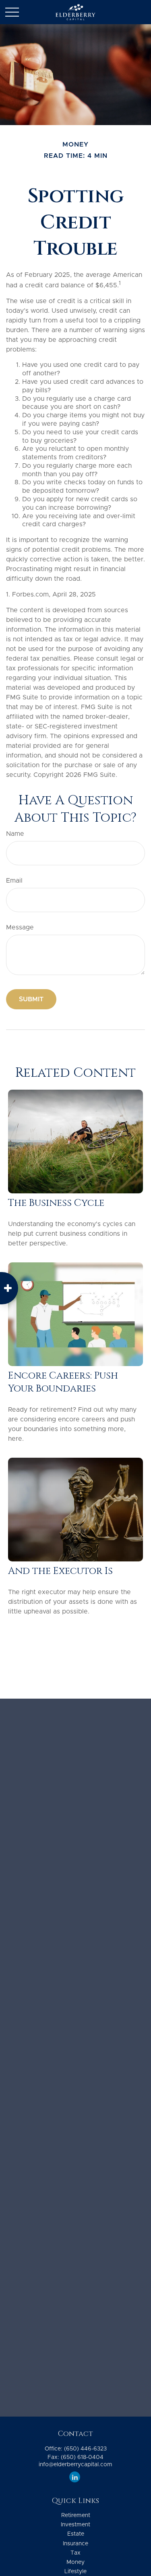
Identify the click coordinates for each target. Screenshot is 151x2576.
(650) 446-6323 (85, 2449)
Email (14, 881)
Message (20, 927)
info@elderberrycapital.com (75, 2465)
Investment (75, 2525)
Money (75, 2562)
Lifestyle (75, 2572)
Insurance (75, 2544)
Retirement (76, 2515)
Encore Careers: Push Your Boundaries (63, 1382)
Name (15, 834)
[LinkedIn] (75, 2477)
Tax (75, 2553)
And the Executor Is (60, 1571)
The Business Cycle (56, 1203)
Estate (76, 2534)
